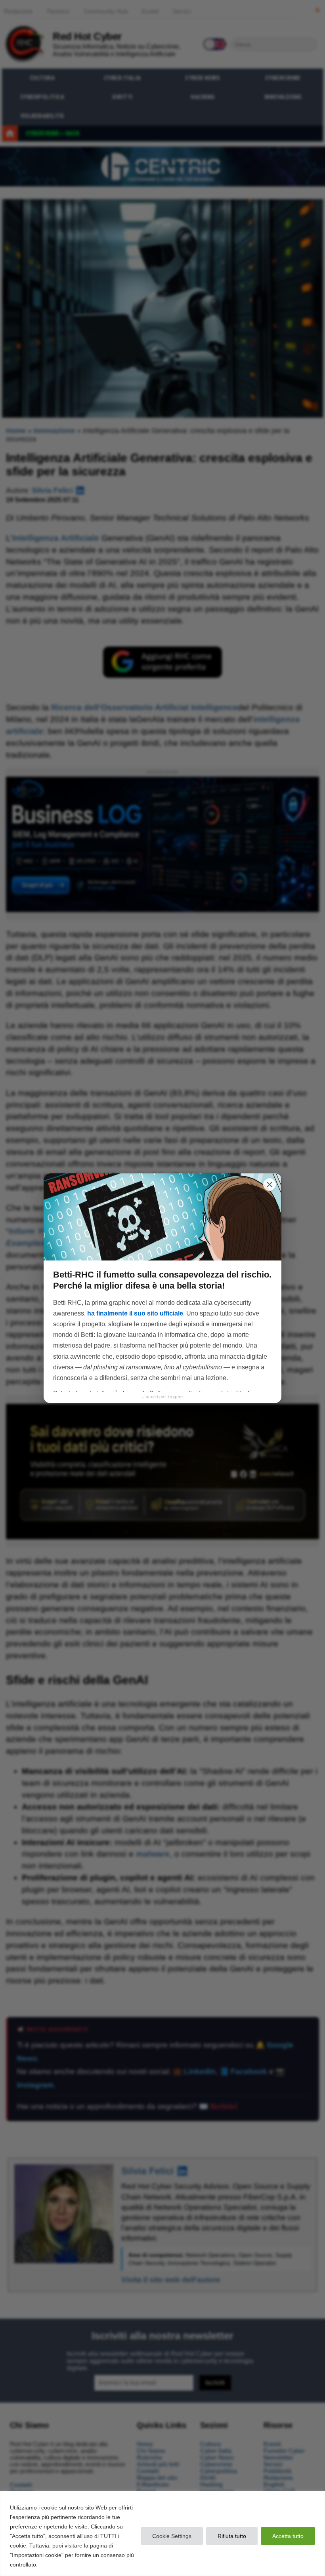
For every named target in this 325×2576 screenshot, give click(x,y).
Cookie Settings (172, 2536)
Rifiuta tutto (232, 2536)
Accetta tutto (288, 2536)
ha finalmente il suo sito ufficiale (135, 1313)
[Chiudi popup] (270, 1184)
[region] (162, 2533)
